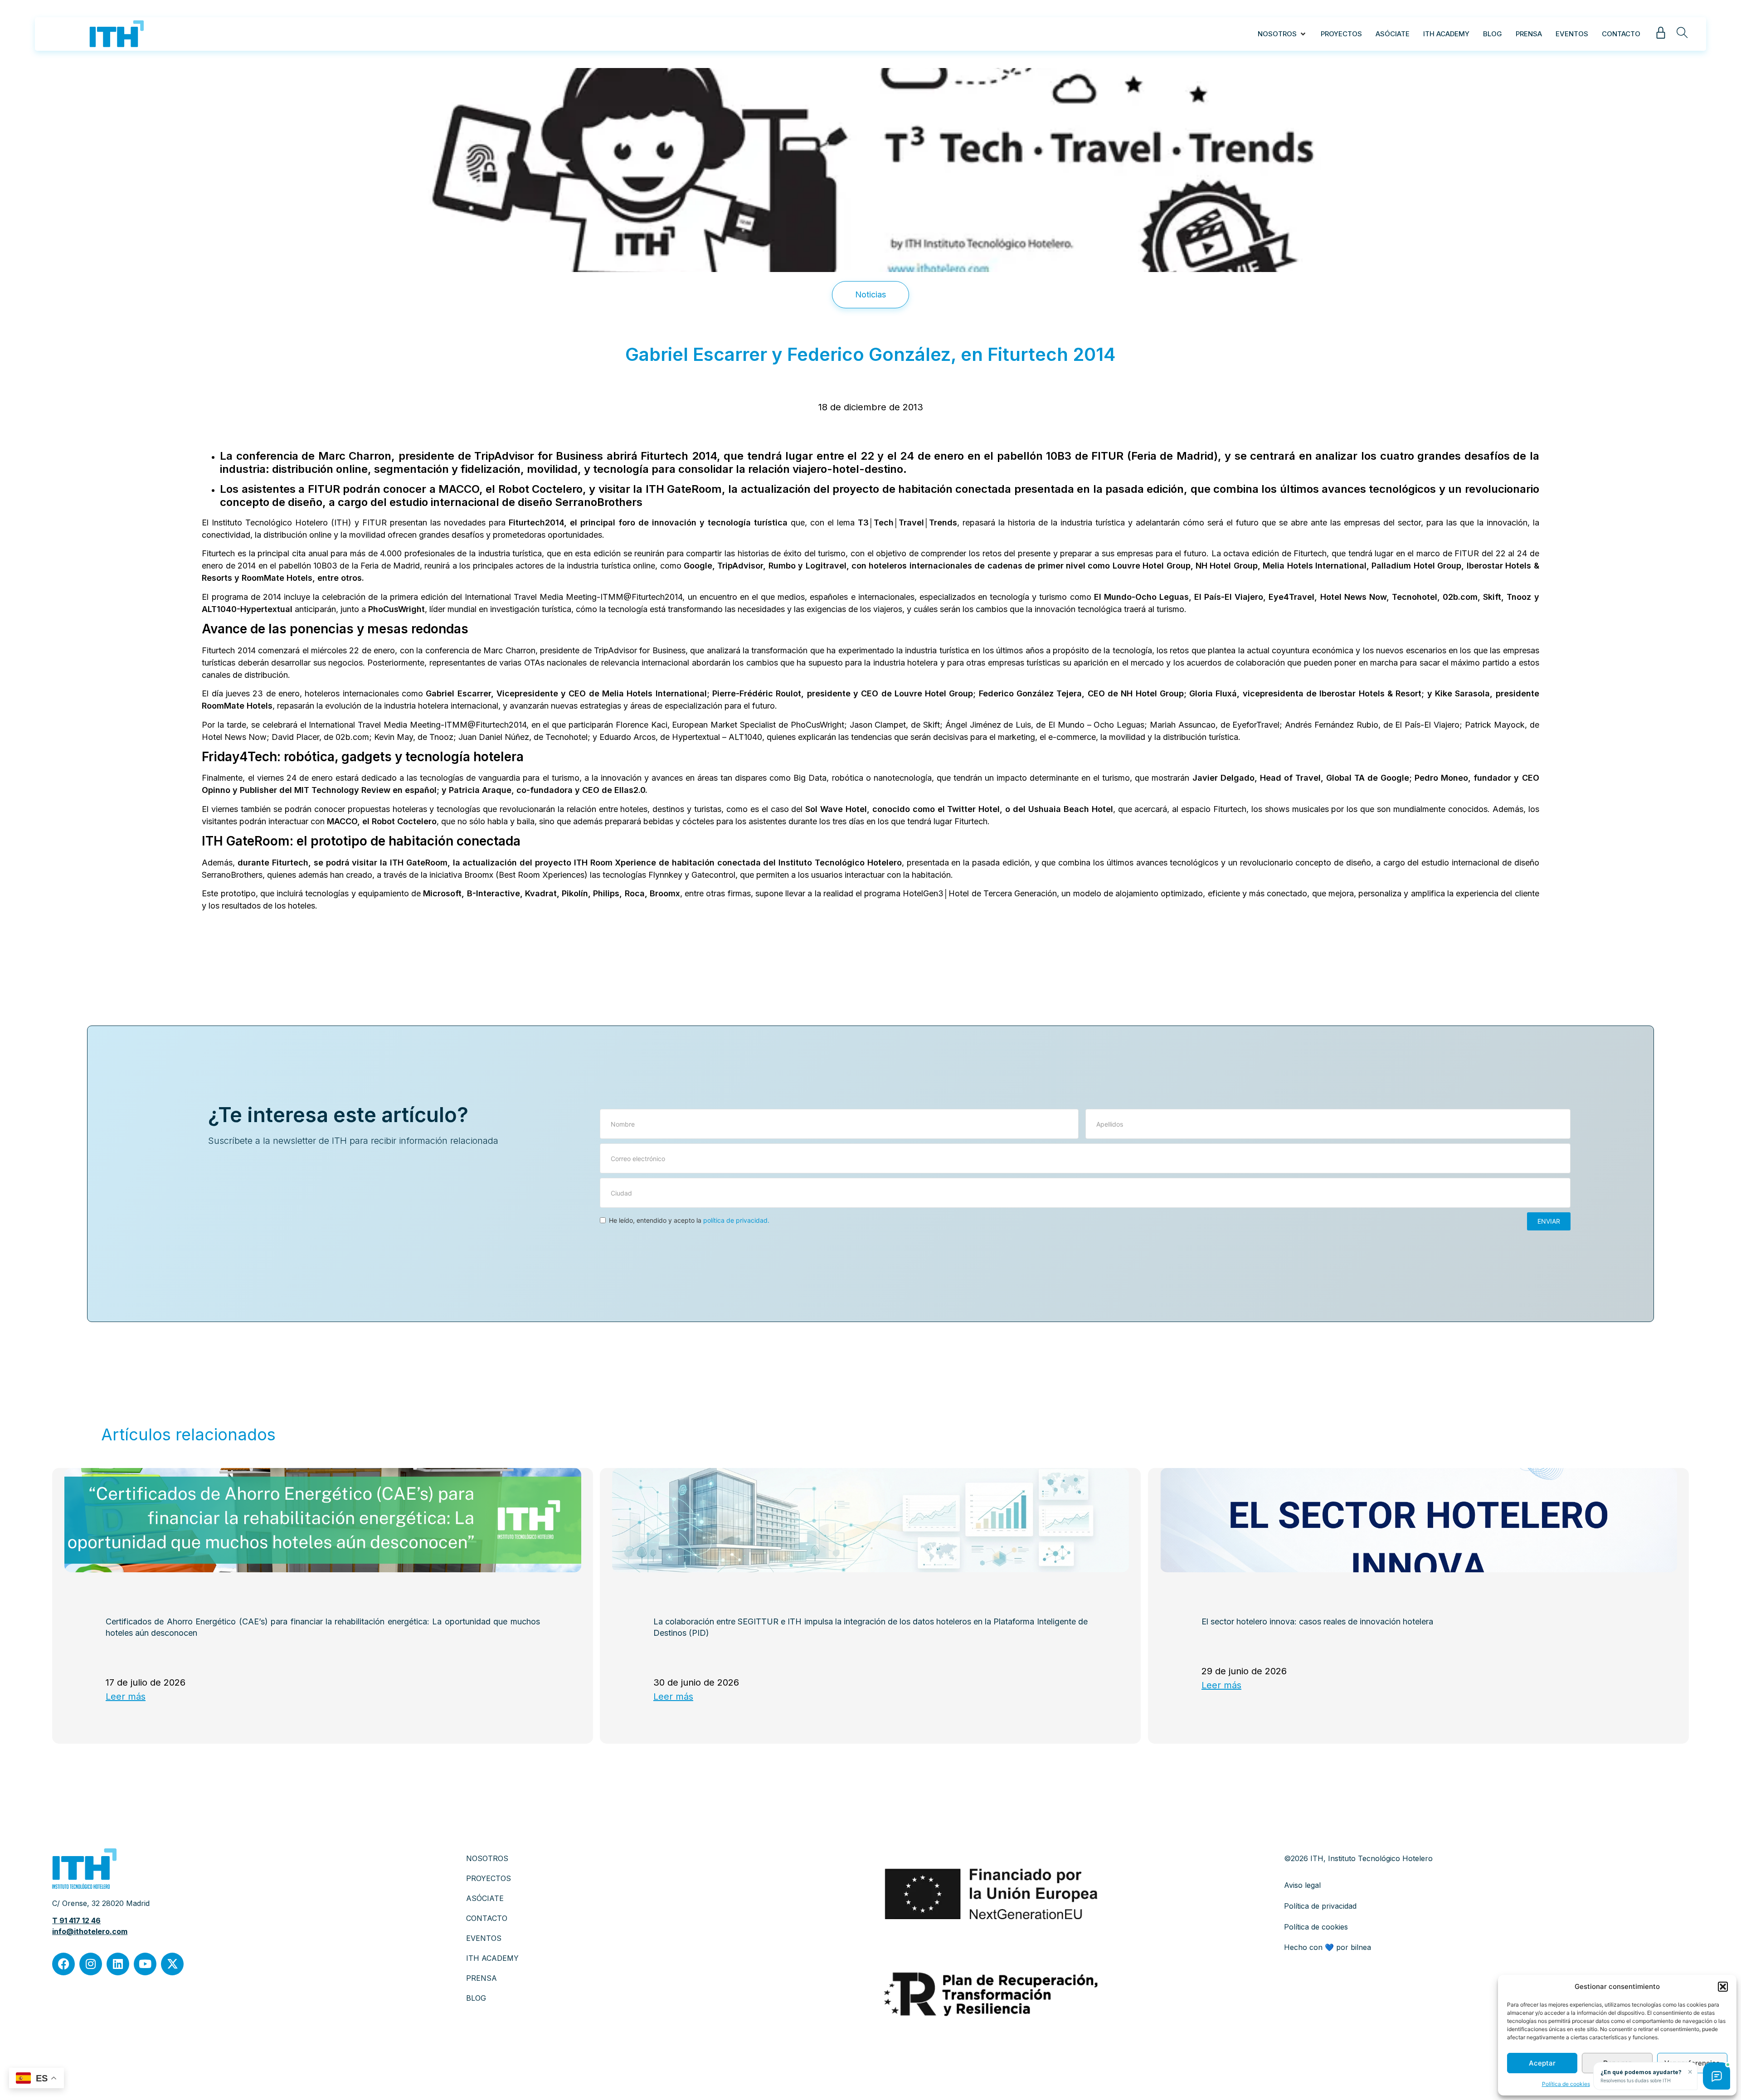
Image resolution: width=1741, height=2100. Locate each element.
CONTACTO (487, 1918)
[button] (1723, 1987)
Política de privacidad (1320, 1906)
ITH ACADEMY (492, 1958)
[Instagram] (91, 1964)
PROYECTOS (489, 1878)
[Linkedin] (118, 1964)
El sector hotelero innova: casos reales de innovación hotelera (1317, 1621)
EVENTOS (484, 1938)
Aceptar (1542, 2063)
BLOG (476, 1998)
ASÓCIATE (485, 1898)
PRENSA (481, 1978)
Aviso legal (1302, 1885)
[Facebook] (63, 1964)
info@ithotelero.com (90, 1931)
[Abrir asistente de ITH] (1717, 2076)
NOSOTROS (487, 1858)
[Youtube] (145, 1964)
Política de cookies (1566, 2084)
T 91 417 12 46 (76, 1920)
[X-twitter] (172, 1964)
